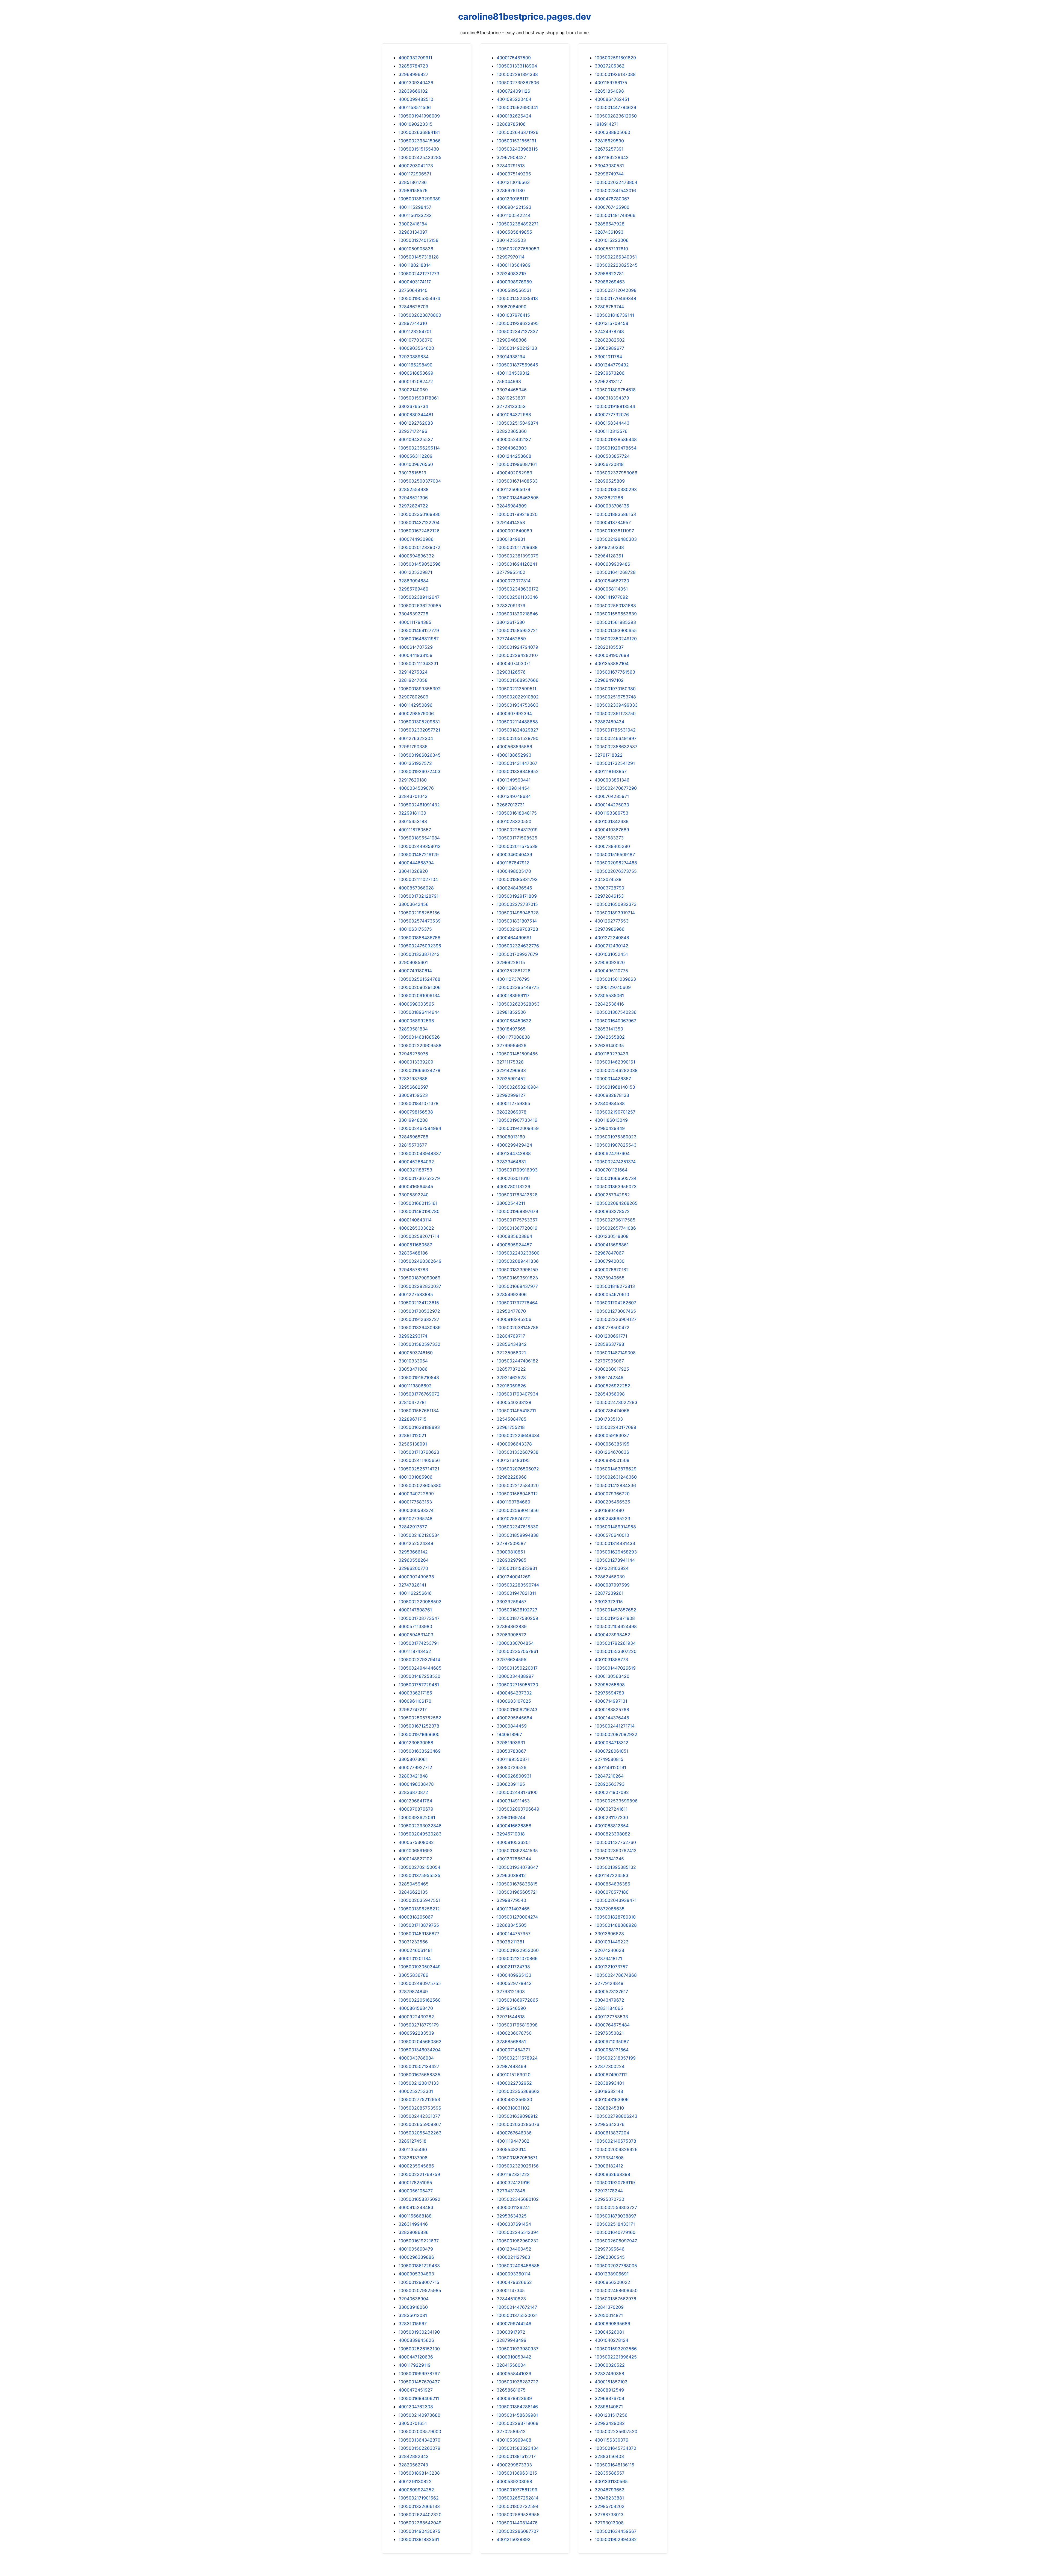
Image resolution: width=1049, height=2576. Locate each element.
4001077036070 (416, 340)
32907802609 (413, 697)
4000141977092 (611, 597)
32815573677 (413, 1145)
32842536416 (609, 1004)
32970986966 (610, 929)
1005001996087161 (517, 464)
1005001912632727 (419, 1319)
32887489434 (609, 722)
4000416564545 (416, 1186)
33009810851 (511, 1552)
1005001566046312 (517, 1494)
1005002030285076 (518, 2124)
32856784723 (413, 66)
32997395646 (610, 2249)
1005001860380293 (616, 489)
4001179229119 (415, 2365)
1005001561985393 (615, 622)
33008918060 (413, 2307)
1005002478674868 (616, 1975)
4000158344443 (612, 423)
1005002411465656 (419, 1460)
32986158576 (413, 190)
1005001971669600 (419, 1734)
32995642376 (610, 2124)
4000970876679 (416, 1809)
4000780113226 (513, 1186)
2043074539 (608, 879)
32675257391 (609, 149)
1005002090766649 (518, 1809)
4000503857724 (612, 456)
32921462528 (511, 1377)
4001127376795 (513, 979)
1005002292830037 (420, 1286)
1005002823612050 (616, 116)
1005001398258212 (419, 1909)
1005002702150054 (419, 1867)
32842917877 (413, 1527)
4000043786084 (416, 2058)
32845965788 (413, 1137)
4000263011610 (513, 1178)
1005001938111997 (614, 531)
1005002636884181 (419, 132)
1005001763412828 (517, 1195)
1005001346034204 (420, 2050)
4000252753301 (416, 2091)
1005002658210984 (518, 1087)
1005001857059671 (517, 2158)
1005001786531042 (615, 730)
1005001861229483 (419, 2266)
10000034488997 (515, 1676)
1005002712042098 (616, 290)
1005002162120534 (419, 1535)
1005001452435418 (517, 298)
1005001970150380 (615, 689)
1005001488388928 (616, 1925)
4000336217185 (415, 1693)
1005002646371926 (518, 132)
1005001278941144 (615, 1560)
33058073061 (413, 1759)
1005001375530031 (517, 2315)
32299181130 (412, 813)
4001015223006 (612, 240)
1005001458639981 (517, 2415)
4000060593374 (416, 1510)
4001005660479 (416, 2249)
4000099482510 (416, 99)
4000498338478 (416, 1784)
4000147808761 (415, 1610)
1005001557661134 (419, 1411)
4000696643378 (514, 1444)
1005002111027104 (418, 879)
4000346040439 (514, 854)
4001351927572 (415, 763)
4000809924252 (416, 2490)
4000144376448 (612, 1718)
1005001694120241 (517, 564)
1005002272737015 (517, 904)
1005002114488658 (517, 722)
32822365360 (512, 431)
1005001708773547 (419, 1618)
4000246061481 (416, 1950)
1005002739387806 (518, 83)
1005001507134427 (419, 2066)
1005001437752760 (615, 1842)
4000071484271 (513, 2050)
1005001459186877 (419, 1934)
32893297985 (512, 1560)
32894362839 (512, 1626)
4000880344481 (416, 415)
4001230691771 (611, 1336)
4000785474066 (612, 1411)
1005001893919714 (615, 913)
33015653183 (413, 821)
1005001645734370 (615, 2448)
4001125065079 (513, 489)
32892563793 (610, 1784)
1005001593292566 (616, 2349)
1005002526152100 (419, 2349)
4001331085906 (416, 1477)
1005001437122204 (419, 522)
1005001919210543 (419, 1377)
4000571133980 (415, 1626)
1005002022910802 (518, 697)
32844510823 (511, 2299)
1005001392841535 (517, 1851)
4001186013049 (611, 1120)
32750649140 (413, 290)
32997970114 (511, 257)
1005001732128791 (419, 896)
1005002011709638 (517, 547)
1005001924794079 (517, 647)
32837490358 (609, 2374)
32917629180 (413, 780)
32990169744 (511, 1817)
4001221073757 (611, 1967)
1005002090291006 (420, 987)
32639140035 (609, 1045)
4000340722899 (416, 1494)
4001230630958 (416, 1743)
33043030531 (609, 166)
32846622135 (413, 1892)
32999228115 (511, 962)
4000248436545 (514, 888)
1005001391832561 (419, 2539)
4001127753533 (611, 2017)
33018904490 (609, 1510)
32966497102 (609, 680)
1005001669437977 (517, 1286)
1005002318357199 (615, 2058)
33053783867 (511, 1751)
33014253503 (511, 240)
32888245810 (609, 2108)
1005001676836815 (517, 1884)
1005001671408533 (517, 481)
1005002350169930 (420, 514)
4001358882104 (612, 663)
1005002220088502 (420, 1602)
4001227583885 (416, 1294)
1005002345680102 (518, 2199)
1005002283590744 (518, 1585)
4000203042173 (416, 166)
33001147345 (511, 2290)
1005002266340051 (616, 257)
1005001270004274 (517, 1917)
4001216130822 (415, 2481)
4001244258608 (514, 456)
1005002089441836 (518, 1261)
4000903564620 (416, 348)
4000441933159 (416, 655)
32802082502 (610, 340)
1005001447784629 (615, 107)
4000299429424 (514, 1145)
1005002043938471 (616, 1900)
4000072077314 (514, 581)
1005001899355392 (420, 689)
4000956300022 (612, 2282)
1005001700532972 (419, 1311)
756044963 (509, 381)
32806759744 (609, 307)
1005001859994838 (518, 1535)
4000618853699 (416, 373)
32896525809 (610, 481)
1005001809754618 (615, 390)
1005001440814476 (517, 2523)
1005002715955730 (517, 1685)
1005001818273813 (615, 1286)
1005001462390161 (615, 1062)
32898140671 (609, 2407)
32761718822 (609, 755)
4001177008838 (513, 1037)
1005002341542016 (615, 190)
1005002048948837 (420, 1153)
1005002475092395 (420, 946)
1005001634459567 (616, 2531)
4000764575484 (612, 2025)
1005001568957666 (518, 680)
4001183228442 (612, 157)
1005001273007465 (615, 1311)
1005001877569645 (517, 365)
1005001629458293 (616, 1552)
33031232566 (413, 1942)
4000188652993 (514, 755)
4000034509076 (416, 788)
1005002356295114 (419, 448)
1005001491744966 (615, 215)
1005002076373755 (616, 871)
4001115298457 (415, 207)
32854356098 (610, 1394)
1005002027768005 (616, 2266)
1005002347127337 (517, 331)
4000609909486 (612, 564)
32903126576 (511, 672)
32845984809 (512, 506)
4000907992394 (514, 713)
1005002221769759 (419, 2174)
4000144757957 (514, 1934)
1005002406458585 (518, 2266)
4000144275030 (612, 805)
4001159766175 (611, 83)
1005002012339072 (419, 547)
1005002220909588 (420, 1045)
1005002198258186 (419, 913)
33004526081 (609, 2332)
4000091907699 (612, 655)
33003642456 (414, 904)
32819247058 (413, 680)
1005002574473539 (420, 921)
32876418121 (608, 1958)
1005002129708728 (517, 929)
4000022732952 (514, 2083)
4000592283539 (416, 2033)
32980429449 (610, 1128)
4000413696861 (612, 1245)
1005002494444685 (420, 1668)
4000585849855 (514, 232)
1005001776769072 (419, 1394)
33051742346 (609, 1377)
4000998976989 (514, 282)
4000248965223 (612, 1518)
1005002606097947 (616, 2241)
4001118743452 (415, 1651)
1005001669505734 (616, 1178)
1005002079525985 (420, 2290)
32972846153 (609, 896)
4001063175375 (415, 929)
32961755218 (511, 1427)
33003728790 (609, 888)
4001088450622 (514, 1021)
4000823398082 (612, 1834)
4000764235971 (612, 796)
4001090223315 (416, 124)
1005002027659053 (518, 249)
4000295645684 (514, 1718)
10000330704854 (515, 1643)
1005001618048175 (517, 813)
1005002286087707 (518, 2531)
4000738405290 (612, 846)
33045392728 (413, 614)
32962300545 (610, 2257)
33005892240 (414, 1195)
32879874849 (413, 1992)
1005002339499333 (616, 705)
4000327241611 (611, 1809)
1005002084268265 (616, 1203)
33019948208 (413, 1120)
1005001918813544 (615, 406)
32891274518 (412, 2141)
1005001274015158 (419, 240)
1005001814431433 (615, 1543)
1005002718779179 (419, 2025)
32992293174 (413, 1336)
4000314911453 (513, 1801)
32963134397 (413, 232)
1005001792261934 (615, 1643)
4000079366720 (612, 1494)
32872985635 (610, 1909)
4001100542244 (514, 215)
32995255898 (610, 1685)
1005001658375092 (419, 2199)
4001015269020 (514, 2075)
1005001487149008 (615, 1353)
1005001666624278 (419, 1070)
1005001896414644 (419, 1012)
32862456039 (610, 1577)
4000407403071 (514, 663)
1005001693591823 (517, 1278)
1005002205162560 (420, 2000)
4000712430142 (612, 946)
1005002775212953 (419, 2099)
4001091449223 (612, 1942)
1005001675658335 (419, 2075)
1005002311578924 (517, 2058)
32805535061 (609, 995)
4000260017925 (612, 1369)
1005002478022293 (616, 1402)
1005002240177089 (615, 1427)
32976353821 (609, 2033)
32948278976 (413, 1054)
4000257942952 (612, 1195)
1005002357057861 (517, 1651)
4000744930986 (416, 539)
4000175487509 (514, 58)
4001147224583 (612, 1875)
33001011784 (608, 357)
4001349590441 (514, 780)
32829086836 (414, 2232)
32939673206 (610, 373)
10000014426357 (613, 1079)
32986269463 (610, 282)
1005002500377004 (420, 481)
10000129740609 (613, 987)
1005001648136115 (615, 2465)
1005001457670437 (419, 2382)
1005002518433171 (615, 2224)
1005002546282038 (616, 1070)
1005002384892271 (518, 224)
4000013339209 (416, 1062)
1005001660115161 (418, 1203)
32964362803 (512, 448)
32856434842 (512, 1344)
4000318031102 (513, 2108)
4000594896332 (416, 556)
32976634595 (512, 1659)
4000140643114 (415, 1220)
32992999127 (511, 1095)
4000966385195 (612, 1444)
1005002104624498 (616, 1626)
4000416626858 (514, 1826)
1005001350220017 (517, 1668)
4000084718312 (612, 1743)
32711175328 (510, 1062)
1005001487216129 (419, 854)
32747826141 (412, 1585)
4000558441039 (514, 2374)
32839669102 (413, 91)
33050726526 (512, 1767)
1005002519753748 (615, 697)
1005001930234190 (419, 2332)
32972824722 (413, 506)
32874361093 (609, 232)
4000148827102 (415, 1859)
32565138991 (413, 1444)
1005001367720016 (517, 1228)
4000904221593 (514, 207)
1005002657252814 (518, 2498)
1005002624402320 (420, 2515)
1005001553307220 (616, 1651)
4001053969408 (514, 2440)
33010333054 (413, 1361)
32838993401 (609, 2083)
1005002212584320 (518, 1485)
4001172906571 (415, 174)
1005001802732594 (518, 2506)
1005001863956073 (616, 1186)
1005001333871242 (419, 954)
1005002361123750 (615, 713)
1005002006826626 (616, 2149)
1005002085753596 (420, 2108)
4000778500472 (612, 1327)
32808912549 (609, 2390)
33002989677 (609, 348)
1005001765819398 (517, 2025)
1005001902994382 (616, 2539)
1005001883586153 (615, 514)
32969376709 (609, 2398)
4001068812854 (612, 1826)
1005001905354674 (419, 298)
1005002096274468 (616, 863)
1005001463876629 (616, 1469)
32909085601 (413, 962)
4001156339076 (612, 2440)
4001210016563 (513, 182)
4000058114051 (611, 589)
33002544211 (511, 1203)
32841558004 (511, 2365)
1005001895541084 (419, 838)
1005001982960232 (518, 2241)
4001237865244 (514, 1859)
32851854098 (609, 91)
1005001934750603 (518, 705)
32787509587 (511, 1543)
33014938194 (511, 357)
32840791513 (511, 166)
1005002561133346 (517, 597)
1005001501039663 (615, 979)
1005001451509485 (517, 1054)
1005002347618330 (518, 1527)
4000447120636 (416, 2357)
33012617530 (511, 622)
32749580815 (609, 1759)
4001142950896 (416, 705)
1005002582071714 (419, 1236)
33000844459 (512, 1726)
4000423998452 (612, 1635)
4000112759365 (513, 1103)
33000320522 (610, 2365)
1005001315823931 (517, 1568)
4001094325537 (416, 439)
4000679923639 (514, 2398)
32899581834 (413, 1029)
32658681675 (511, 2390)
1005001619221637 (419, 2241)
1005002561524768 (419, 979)
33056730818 (609, 464)
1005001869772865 (517, 2000)
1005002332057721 (419, 730)
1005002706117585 (615, 1220)
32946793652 (610, 2490)
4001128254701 (415, 331)
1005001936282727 (517, 2382)
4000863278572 (612, 1211)
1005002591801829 (615, 58)
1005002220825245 (616, 265)
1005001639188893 (419, 1427)
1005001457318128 (419, 257)
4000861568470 (416, 2008)
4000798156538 (416, 1112)
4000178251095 (415, 2183)
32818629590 (609, 141)
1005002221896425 (616, 2357)
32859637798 (609, 1344)
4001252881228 (514, 971)
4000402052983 (514, 473)
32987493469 (511, 2066)
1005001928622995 (518, 323)
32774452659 (511, 639)
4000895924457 (514, 1245)
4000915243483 (416, 2207)
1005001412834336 (615, 1485)
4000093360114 (514, 2274)
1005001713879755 (419, 1925)
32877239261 (609, 1593)
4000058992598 (416, 1021)
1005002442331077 (419, 2116)
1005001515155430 (419, 149)
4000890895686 (612, 2324)
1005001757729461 (419, 1685)
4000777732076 (612, 415)
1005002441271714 (615, 1726)
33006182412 (609, 2166)
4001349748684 (514, 796)
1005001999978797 (419, 2374)
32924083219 (511, 274)
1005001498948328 (518, 913)
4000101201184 (415, 1958)
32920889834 (414, 357)
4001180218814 (415, 265)
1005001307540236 (616, 1012)
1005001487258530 (419, 1676)
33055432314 (511, 2149)
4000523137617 (611, 1992)
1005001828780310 (615, 1917)
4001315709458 (612, 323)
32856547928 (610, 224)
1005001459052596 (420, 564)
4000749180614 (415, 971)
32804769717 (511, 1336)
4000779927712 (415, 1767)
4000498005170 (514, 871)
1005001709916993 (517, 1170)
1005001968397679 (517, 1211)
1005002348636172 (518, 589)
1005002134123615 (419, 1303)
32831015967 (413, 2324)
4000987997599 (612, 1585)
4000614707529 (416, 647)
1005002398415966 (420, 141)
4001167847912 (513, 863)
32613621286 (609, 498)
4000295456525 (612, 1502)
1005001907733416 (517, 1120)
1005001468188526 (419, 1037)
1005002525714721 (419, 1469)
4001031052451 (611, 954)
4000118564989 (514, 265)
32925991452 (511, 1079)
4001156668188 (415, 2216)
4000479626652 (514, 2282)
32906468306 (512, 340)
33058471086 (413, 1369)
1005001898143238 (419, 2473)
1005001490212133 (517, 348)
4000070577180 (612, 1892)
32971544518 (511, 2017)
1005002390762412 (616, 1851)
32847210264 (609, 1776)
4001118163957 (611, 771)
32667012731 (511, 805)
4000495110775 (611, 971)
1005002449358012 (420, 846)
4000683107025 (514, 1701)
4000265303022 (416, 1228)
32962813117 (608, 381)
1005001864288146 (517, 2407)
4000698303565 (416, 1004)
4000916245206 (514, 1319)
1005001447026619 (615, 1668)
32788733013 (609, 2515)
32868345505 (512, 1925)
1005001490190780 (419, 1211)
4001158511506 (415, 107)
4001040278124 (612, 2340)
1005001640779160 (615, 2232)
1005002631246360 (616, 1477)
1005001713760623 (419, 1452)
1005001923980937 (518, 2349)
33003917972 (511, 2332)
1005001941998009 (419, 116)
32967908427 (511, 157)
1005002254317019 (517, 830)
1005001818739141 (614, 315)
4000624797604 (612, 1153)
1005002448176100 (517, 1792)
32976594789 (609, 1693)
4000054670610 (612, 1294)
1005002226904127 (616, 1319)
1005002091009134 (419, 995)
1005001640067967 (615, 1021)
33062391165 (511, 1784)
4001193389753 (612, 813)
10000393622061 (417, 1817)
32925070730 (609, 2199)
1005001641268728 (615, 572)
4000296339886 (416, 2257)
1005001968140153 (615, 1087)
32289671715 (412, 1419)
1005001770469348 (615, 298)
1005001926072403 (419, 771)
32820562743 (413, 2465)
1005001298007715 (419, 2282)
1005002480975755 (420, 1983)
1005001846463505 (518, 498)
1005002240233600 (518, 1253)
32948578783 (413, 1270)
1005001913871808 (615, 1618)
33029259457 (512, 1602)
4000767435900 (612, 207)
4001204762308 (416, 2407)
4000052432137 (514, 439)
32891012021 (412, 1435)
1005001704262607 (615, 1303)
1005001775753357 (517, 1220)
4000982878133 (612, 1095)
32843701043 (413, 796)
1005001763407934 (517, 1394)
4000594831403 (416, 1635)
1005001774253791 (419, 1643)
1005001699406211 (419, 2398)
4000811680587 (415, 1245)
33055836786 (413, 1975)
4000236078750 (514, 2033)
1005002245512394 (518, 2232)
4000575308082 (416, 1842)
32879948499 (512, 2340)
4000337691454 (514, 2224)
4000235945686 (416, 2166)
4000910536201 (514, 1842)
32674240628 (609, 1950)
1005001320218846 (517, 614)
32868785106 (511, 124)
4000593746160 (416, 1353)
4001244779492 (612, 365)
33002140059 (413, 390)
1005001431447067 (517, 763)
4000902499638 (416, 1577)
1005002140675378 (615, 2141)
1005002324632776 (518, 946)
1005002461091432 (419, 805)
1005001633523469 (420, 1751)
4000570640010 (612, 1535)
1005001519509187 (615, 854)
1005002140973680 (419, 2415)
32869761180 (511, 190)
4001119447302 (513, 2141)
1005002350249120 (616, 639)
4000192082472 (416, 381)
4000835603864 (514, 1236)
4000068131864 (612, 2050)
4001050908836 (416, 249)
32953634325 (512, 2216)
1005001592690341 (517, 107)
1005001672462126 (419, 531)
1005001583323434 (518, 2448)
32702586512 (511, 2431)
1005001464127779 (419, 630)
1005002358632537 (616, 747)
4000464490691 (514, 938)
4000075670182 (612, 1270)
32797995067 (609, 1361)
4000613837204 (612, 2133)
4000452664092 (416, 1162)
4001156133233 (415, 215)
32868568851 (511, 2042)
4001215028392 (514, 2539)
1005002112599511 (516, 689)
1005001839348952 (518, 771)
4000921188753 (415, 1170)
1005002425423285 (420, 157)
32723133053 (511, 406)
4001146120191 (610, 1767)
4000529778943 (514, 1983)
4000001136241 (513, 2207)
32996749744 (609, 174)
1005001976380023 (616, 1137)
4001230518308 (612, 1236)
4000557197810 (611, 249)
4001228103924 (612, 1568)
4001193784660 (513, 1502)
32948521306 (413, 498)
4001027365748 (416, 1518)
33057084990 (512, 307)
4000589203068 (514, 2481)
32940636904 (414, 2299)
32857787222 (511, 1369)
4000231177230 (611, 1817)
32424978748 (609, 331)
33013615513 (412, 473)
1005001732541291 (615, 763)
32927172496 (413, 431)
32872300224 (610, 2066)
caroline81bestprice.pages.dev (525, 17)
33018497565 (511, 1029)
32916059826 (511, 1386)
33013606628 (609, 1934)
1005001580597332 (419, 1344)
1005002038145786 (518, 1327)
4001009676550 (416, 464)
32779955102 (511, 572)
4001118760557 (415, 830)
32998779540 (511, 1900)
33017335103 (609, 1419)
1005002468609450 (616, 2290)
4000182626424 (514, 116)
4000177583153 (415, 1502)
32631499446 (413, 2224)
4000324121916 (513, 2183)
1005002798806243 (616, 2116)
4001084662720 (612, 581)
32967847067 (609, 1253)
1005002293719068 (518, 2423)
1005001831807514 (517, 921)
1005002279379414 (419, 1659)
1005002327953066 (616, 473)
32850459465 (414, 1884)
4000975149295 (514, 174)
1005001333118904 (517, 66)
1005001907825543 (616, 1145)
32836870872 (413, 1792)
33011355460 (413, 2149)
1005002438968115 (517, 149)
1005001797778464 (517, 1303)
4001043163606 (612, 2099)
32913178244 (609, 2191)
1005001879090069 (419, 1278)
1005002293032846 (420, 1826)
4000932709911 (415, 58)
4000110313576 (611, 431)
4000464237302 (514, 1693)
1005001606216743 (517, 1709)
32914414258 (511, 522)
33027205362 (610, 66)
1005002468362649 (420, 1261)
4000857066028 (416, 888)
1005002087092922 (616, 1734)
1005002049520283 (420, 1834)
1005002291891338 (517, 74)
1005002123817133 (419, 2083)
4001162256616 (415, 1593)
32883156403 (609, 2456)
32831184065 (609, 2008)
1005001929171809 (517, 896)
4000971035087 (612, 2042)
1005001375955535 (419, 1875)
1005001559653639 (616, 614)
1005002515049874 (517, 423)
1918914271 (607, 124)
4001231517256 (611, 2415)
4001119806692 (415, 1386)
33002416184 (413, 224)
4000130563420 (612, 1676)
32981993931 (511, 1743)
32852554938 (414, 489)
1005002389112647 (419, 597)
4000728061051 (612, 1751)
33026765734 (413, 406)
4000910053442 (514, 2357)
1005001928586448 (616, 439)
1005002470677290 (616, 788)
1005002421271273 (419, 274)
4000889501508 (612, 1460)
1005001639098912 (517, 2116)
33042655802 (610, 1037)
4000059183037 (612, 1435)
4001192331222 (513, 2174)
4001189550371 (513, 1759)
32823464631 (511, 1162)
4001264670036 (612, 1452)
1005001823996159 (517, 1270)
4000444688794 (416, 863)
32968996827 (413, 74)
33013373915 (609, 1602)
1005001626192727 (517, 1610)
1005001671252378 (419, 1726)
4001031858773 (611, 1659)
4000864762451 (612, 99)
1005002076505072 (518, 1469)
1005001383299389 (420, 199)
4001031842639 (612, 821)
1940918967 (509, 1734)
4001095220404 (514, 99)
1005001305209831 (419, 722)
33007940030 (610, 1261)
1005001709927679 (517, 954)
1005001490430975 (419, 2531)
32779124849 (609, 1983)
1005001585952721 (517, 630)
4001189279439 (612, 1054)
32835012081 (413, 2315)
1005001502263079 (419, 2448)
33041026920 (413, 871)
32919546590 (511, 2008)
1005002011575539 (517, 846)
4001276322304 (416, 738)
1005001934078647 (517, 1867)
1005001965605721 (517, 1892)
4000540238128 (514, 1402)
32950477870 (511, 1311)
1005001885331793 (517, 879)
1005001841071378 (419, 1103)
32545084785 (512, 1419)
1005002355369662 (518, 2091)
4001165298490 (416, 365)
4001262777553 (612, 921)
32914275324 (413, 672)
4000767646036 (514, 2133)
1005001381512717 (516, 2456)
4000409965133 (514, 1975)
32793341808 (609, 2158)
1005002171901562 (419, 2498)
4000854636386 (612, 1884)
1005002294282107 (518, 655)
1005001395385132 (615, 1867)
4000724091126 (513, 91)
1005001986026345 (420, 755)
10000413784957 (613, 522)
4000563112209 (416, 456)
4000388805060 (612, 132)
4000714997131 (611, 1701)
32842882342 (414, 2456)
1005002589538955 (518, 2515)
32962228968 (512, 1477)
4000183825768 (612, 1709)
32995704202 (610, 2506)
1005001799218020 (517, 514)
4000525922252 (612, 1386)
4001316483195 (513, 1460)
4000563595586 (514, 747)
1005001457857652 (615, 1610)
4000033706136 (612, 506)
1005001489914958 (615, 1527)
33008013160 (511, 1137)
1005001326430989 (420, 1327)
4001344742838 (514, 1153)
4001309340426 (416, 83)
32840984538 (610, 1103)
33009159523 (413, 1095)
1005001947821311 (516, 1593)
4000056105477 (416, 2191)
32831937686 (413, 1079)
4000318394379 (612, 398)
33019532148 (609, 2091)
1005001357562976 (615, 2299)
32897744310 (413, 323)
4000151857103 (611, 2382)
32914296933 (511, 1070)
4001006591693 (416, 1851)
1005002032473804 (616, 182)
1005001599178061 (419, 398)
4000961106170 (415, 1701)
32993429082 (610, 2423)
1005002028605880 (420, 1485)
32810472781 (412, 1402)
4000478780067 (612, 199)
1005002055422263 (420, 2133)
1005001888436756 (419, 938)
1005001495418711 (516, 1411)
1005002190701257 (615, 1112)
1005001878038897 (615, 2216)
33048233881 (609, 2498)
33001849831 (511, 539)
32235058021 (511, 1353)
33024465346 (512, 390)
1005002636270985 (420, 606)
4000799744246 (514, 2324)
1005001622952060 (518, 1950)
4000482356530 (514, 2099)
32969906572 (512, 1635)
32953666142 (413, 1552)
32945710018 (511, 1834)
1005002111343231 (418, 663)
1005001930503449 (420, 1967)
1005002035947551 (419, 1900)
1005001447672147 (517, 2307)
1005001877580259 (517, 1618)
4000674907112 (611, 2075)
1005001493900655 (616, 630)
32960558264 (414, 1560)
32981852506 (511, 1012)
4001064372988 (514, 415)
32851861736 (413, 182)
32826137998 (413, 2158)
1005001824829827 (518, 730)
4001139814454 (513, 788)
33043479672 (609, 2000)
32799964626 (512, 1045)
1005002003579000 (420, 2431)
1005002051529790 (518, 738)
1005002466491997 (616, 738)
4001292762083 (416, 423)
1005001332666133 (419, 2506)
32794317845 (511, 2191)
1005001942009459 (518, 1128)
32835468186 (413, 1253)
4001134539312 (513, 373)
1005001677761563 (615, 672)
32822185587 (609, 647)
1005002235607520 (616, 2431)
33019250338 (609, 547)
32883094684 (414, 581)
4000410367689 (612, 830)
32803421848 (413, 1776)
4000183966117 (513, 995)
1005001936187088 (615, 74)
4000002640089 (514, 531)
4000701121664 (611, 1170)
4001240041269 (514, 1577)
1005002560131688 (615, 606)
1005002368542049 (420, 2523)
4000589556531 (514, 290)
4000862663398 (612, 2174)
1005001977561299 (517, 2490)
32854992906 (512, 1294)
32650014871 (609, 2315)
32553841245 (609, 1859)
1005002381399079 (518, 556)
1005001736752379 (419, 1178)
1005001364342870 (419, 2440)
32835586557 (610, 2473)
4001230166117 (513, 199)
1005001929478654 (616, 448)
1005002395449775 (518, 987)
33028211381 (510, 1942)
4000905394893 (416, 2274)
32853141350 (609, 1029)
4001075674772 (513, 1518)
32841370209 (609, 2307)
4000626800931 (514, 1776)
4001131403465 (513, 1909)
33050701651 (413, 2423)
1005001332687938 (518, 1452)
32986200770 (413, 1568)
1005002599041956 (518, 1510)
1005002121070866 (517, 1958)
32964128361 (609, 556)
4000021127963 (513, 2257)
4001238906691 (612, 2274)
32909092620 (610, 962)
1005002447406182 (517, 1361)
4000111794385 (415, 622)
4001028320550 (514, 821)
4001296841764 (415, 1801)
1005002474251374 (615, 1162)
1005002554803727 (616, 2207)
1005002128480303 (616, 539)
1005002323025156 (518, 2166)
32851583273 (609, 838)
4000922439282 (416, 2017)
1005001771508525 (517, 838)
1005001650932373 (616, 904)
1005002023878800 (420, 315)
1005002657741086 (615, 1228)
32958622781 (609, 274)
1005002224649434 (518, 1435)
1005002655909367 (420, 2124)
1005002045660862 (420, 2042)
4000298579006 (416, 713)
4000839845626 (416, 2340)
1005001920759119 (615, 2183)
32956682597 (413, 1087)
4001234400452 (514, 2249)
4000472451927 (416, 2390)
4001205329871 (415, 572)
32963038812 (511, 1875)
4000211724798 (513, 1967)
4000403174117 (415, 282)
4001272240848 (612, 938)
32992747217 (413, 1709)
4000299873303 (514, 2465)
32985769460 (413, 589)
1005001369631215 (517, 2473)
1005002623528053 (518, 1004)
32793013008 (609, 2523)
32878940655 (610, 1278)
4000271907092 (612, 1792)
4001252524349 (416, 1543)
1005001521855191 (516, 141)
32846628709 (413, 307)
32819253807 (511, 398)
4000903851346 (612, 780)
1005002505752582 (420, 1718)
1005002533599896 (616, 1801)
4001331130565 (611, 2481)
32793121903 (511, 1992)
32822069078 (512, 1112)
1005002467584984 (420, 1128)
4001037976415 (513, 315)
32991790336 (413, 747)
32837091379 (511, 606)
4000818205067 (416, 1917)
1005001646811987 (419, 639)
